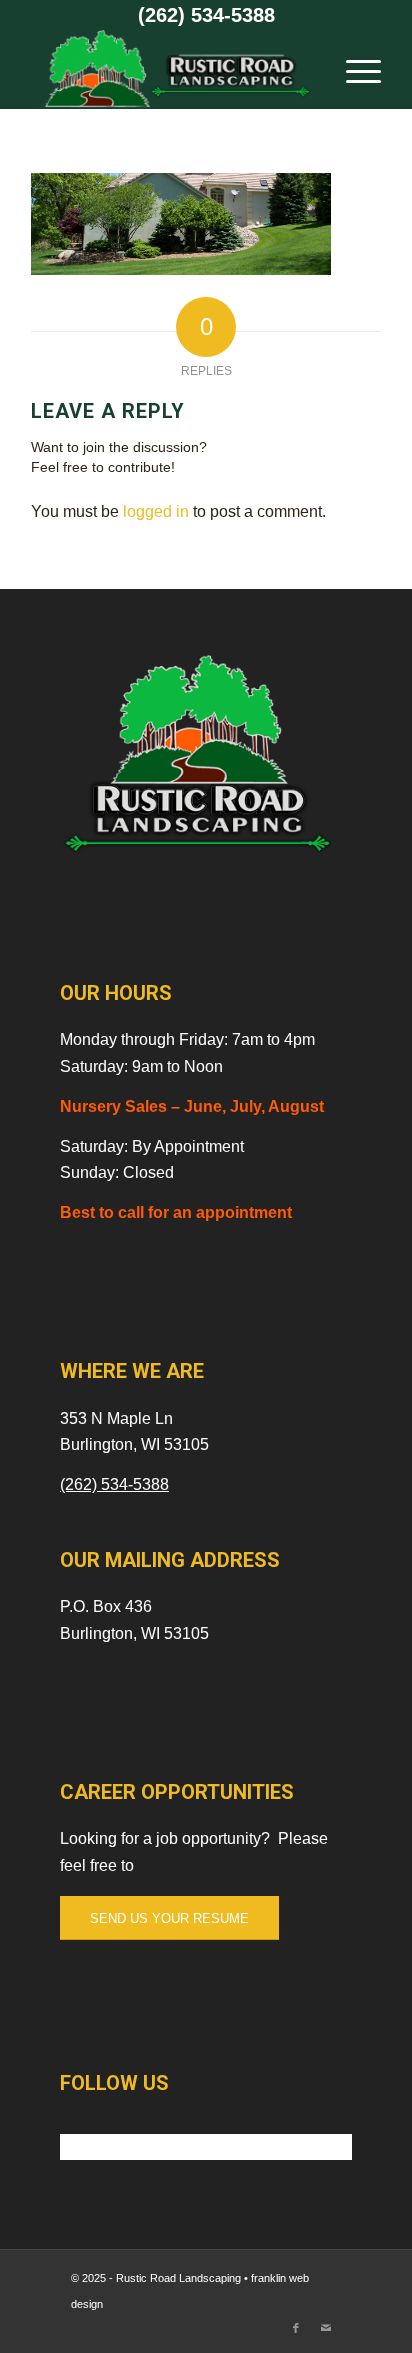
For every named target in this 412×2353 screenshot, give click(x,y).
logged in (156, 511)
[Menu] (353, 69)
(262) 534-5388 (206, 15)
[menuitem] (353, 69)
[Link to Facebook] (296, 2328)
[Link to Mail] (326, 2328)
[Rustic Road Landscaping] (171, 69)
